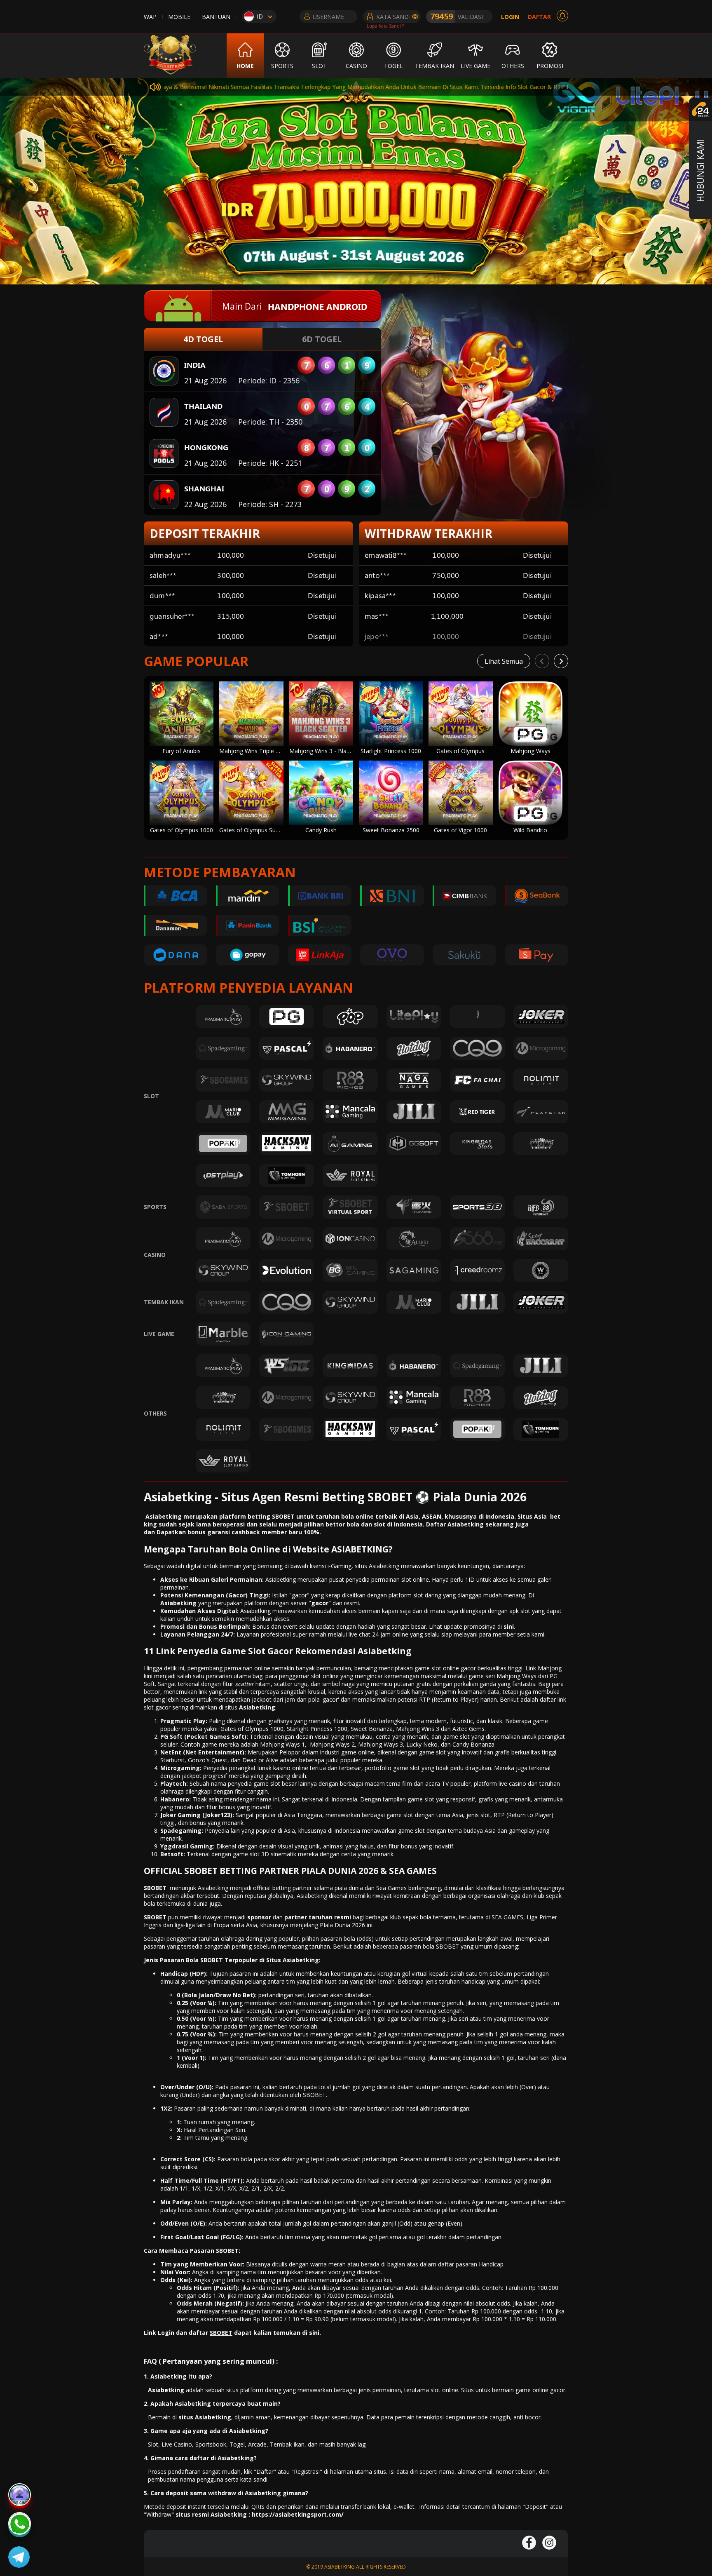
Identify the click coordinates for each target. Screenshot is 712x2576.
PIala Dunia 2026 (342, 1925)
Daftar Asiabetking (455, 1524)
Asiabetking (257, 1707)
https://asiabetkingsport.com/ (298, 2514)
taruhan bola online (344, 1516)
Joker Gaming (180, 1815)
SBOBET (155, 1888)
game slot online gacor (445, 1668)
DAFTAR (539, 17)
